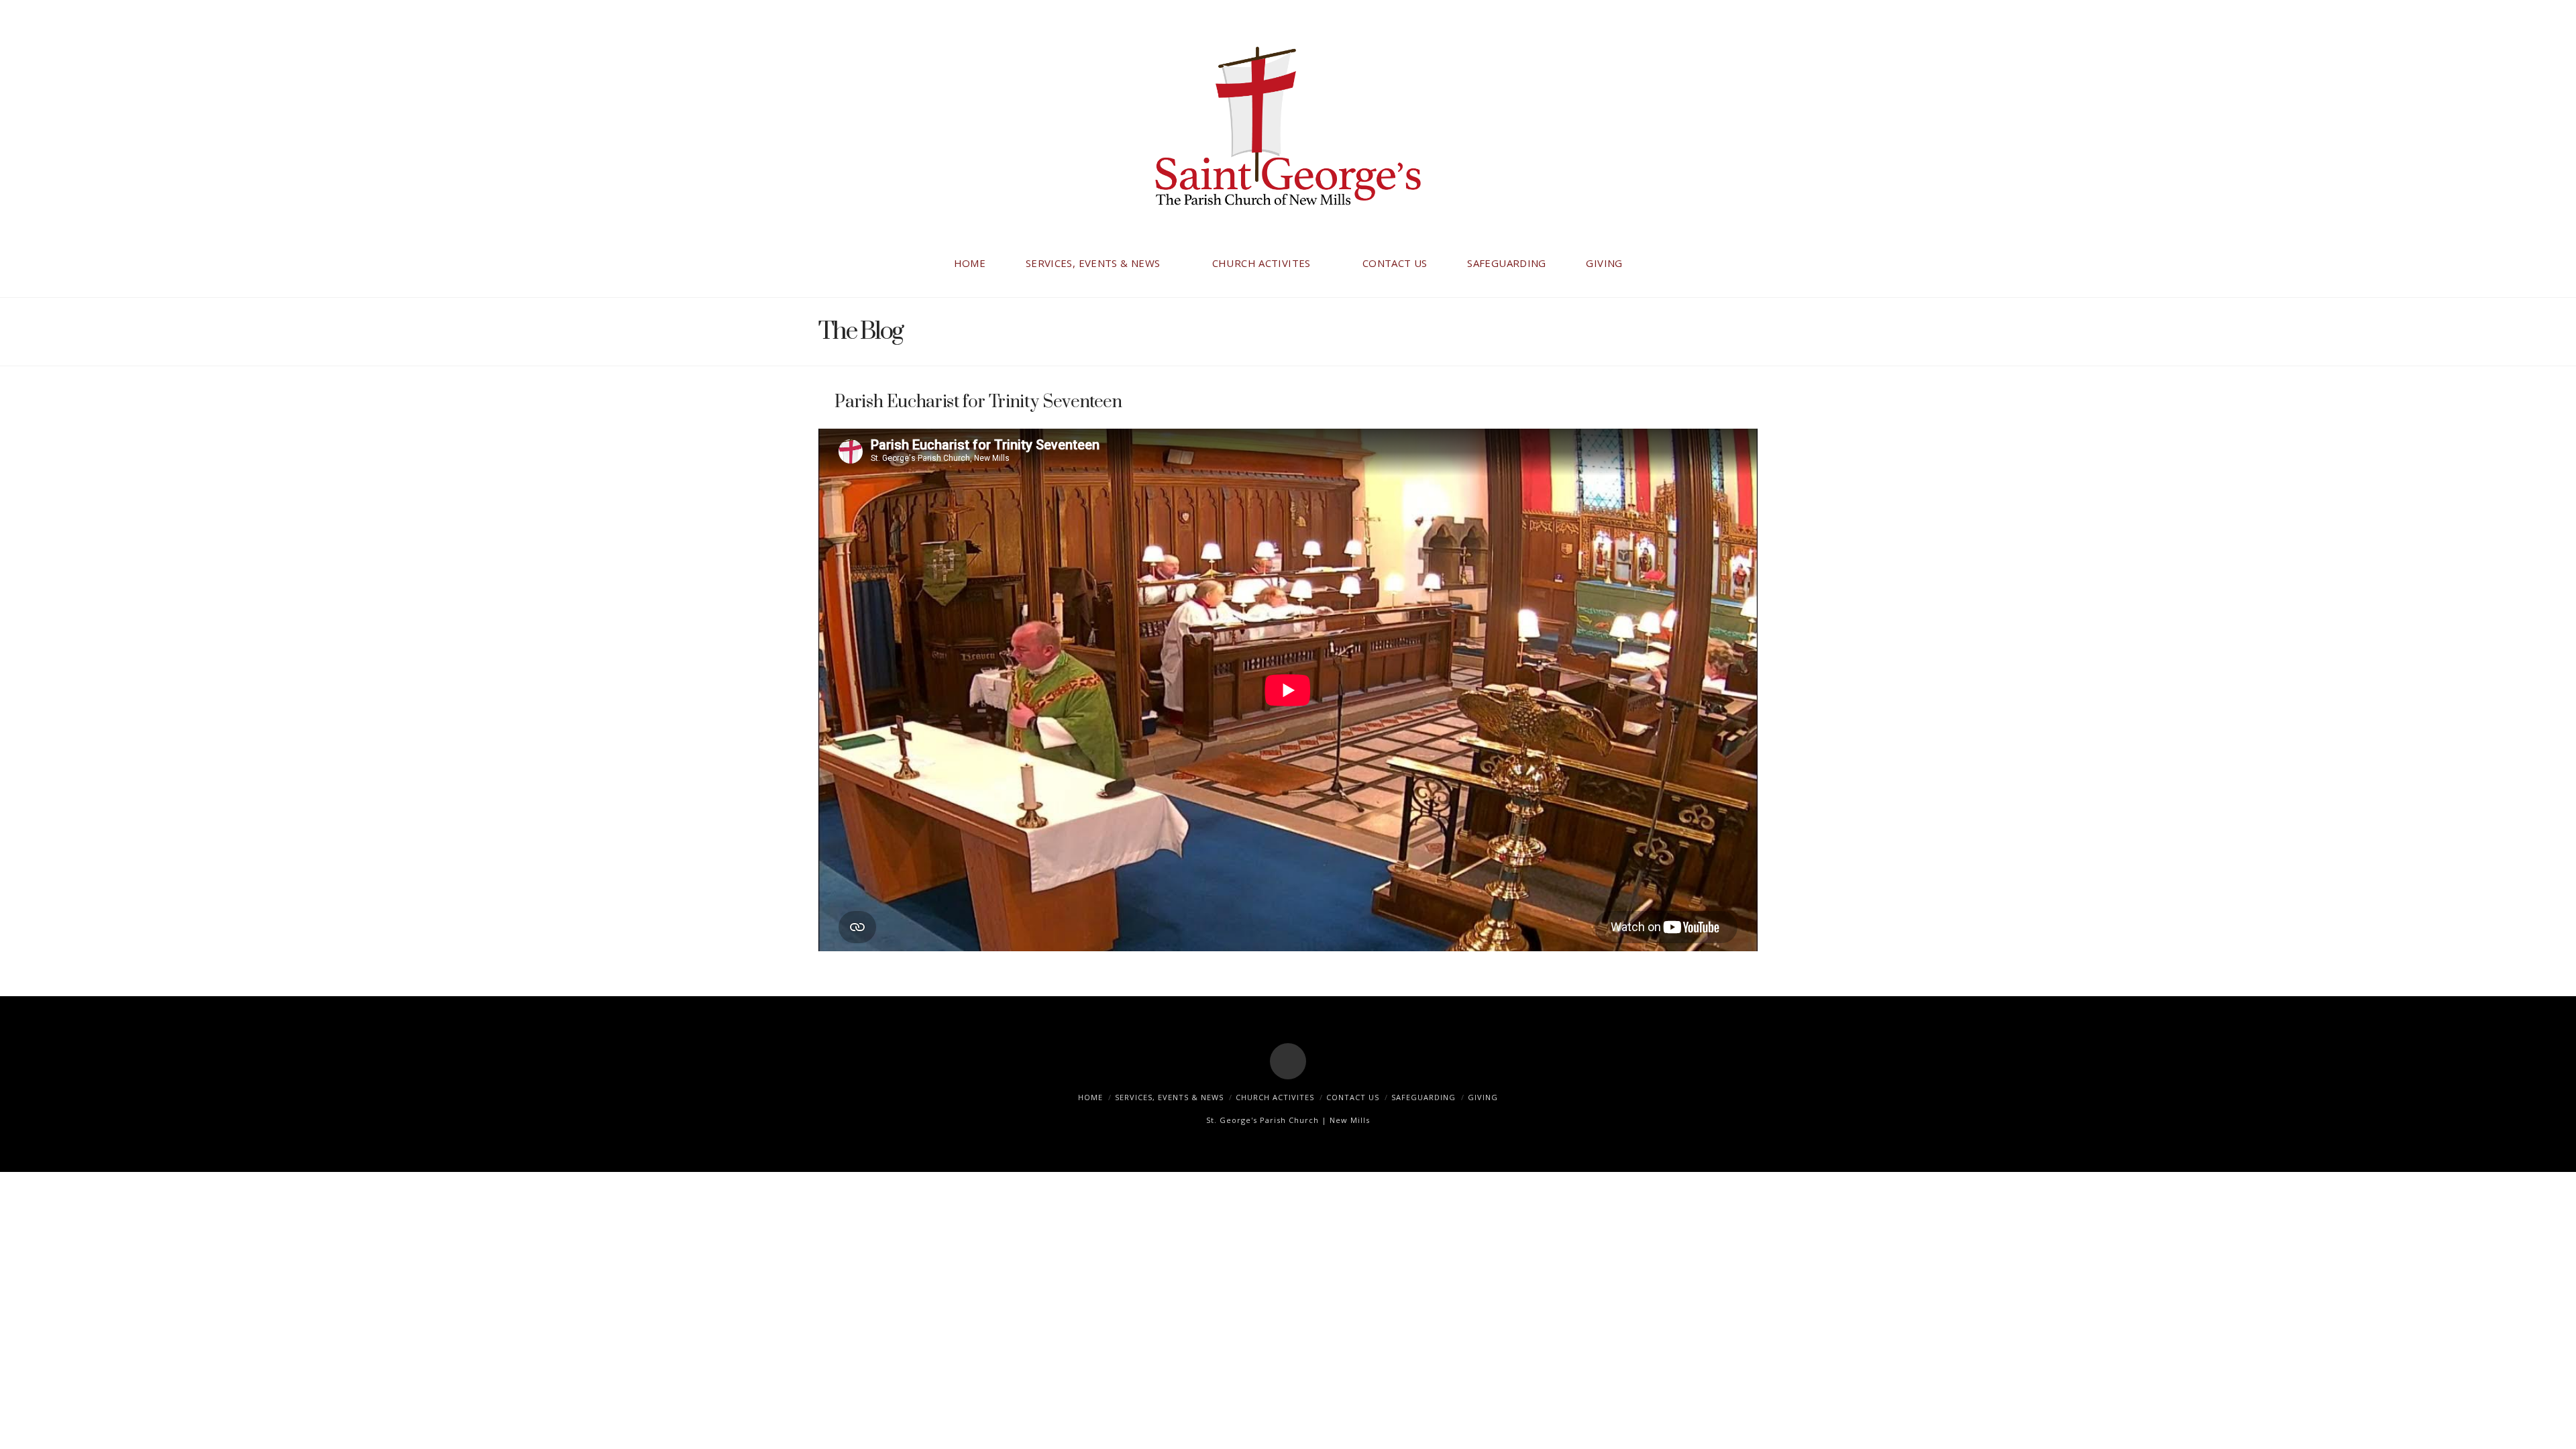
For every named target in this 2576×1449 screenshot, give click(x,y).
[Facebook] (1288, 1061)
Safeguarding (1424, 1097)
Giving (1483, 1097)
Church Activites (1275, 1097)
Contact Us (1353, 1097)
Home (1090, 1097)
